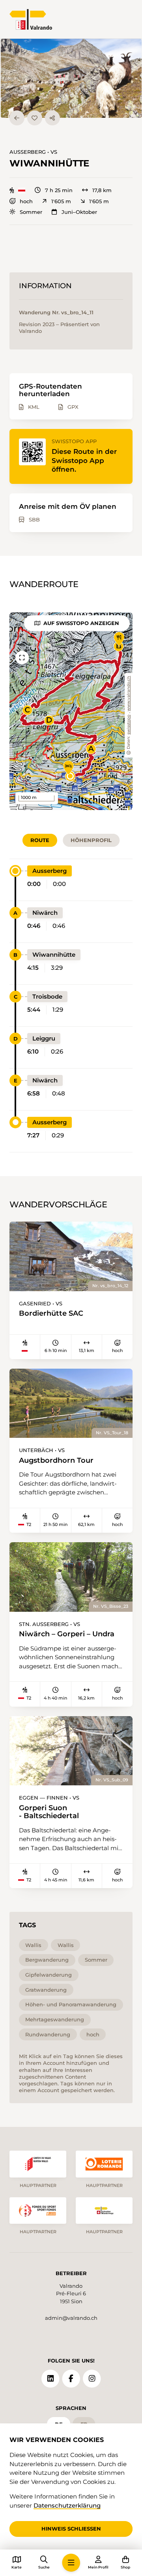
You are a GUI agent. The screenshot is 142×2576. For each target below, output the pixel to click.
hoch (26, 201)
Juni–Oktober (79, 212)
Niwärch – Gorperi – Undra (67, 1634)
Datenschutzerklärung (67, 2505)
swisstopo (129, 725)
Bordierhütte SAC (51, 1313)
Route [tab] (40, 840)
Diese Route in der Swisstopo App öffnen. (84, 460)
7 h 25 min (59, 190)
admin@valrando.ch (71, 2318)
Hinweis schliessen (71, 2529)
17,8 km (102, 190)
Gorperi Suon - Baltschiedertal (49, 1812)
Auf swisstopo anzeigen (81, 623)
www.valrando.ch (129, 694)
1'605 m (61, 201)
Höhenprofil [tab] (91, 840)
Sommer (31, 212)
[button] (71, 78)
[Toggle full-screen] (22, 658)
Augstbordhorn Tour (56, 1460)
